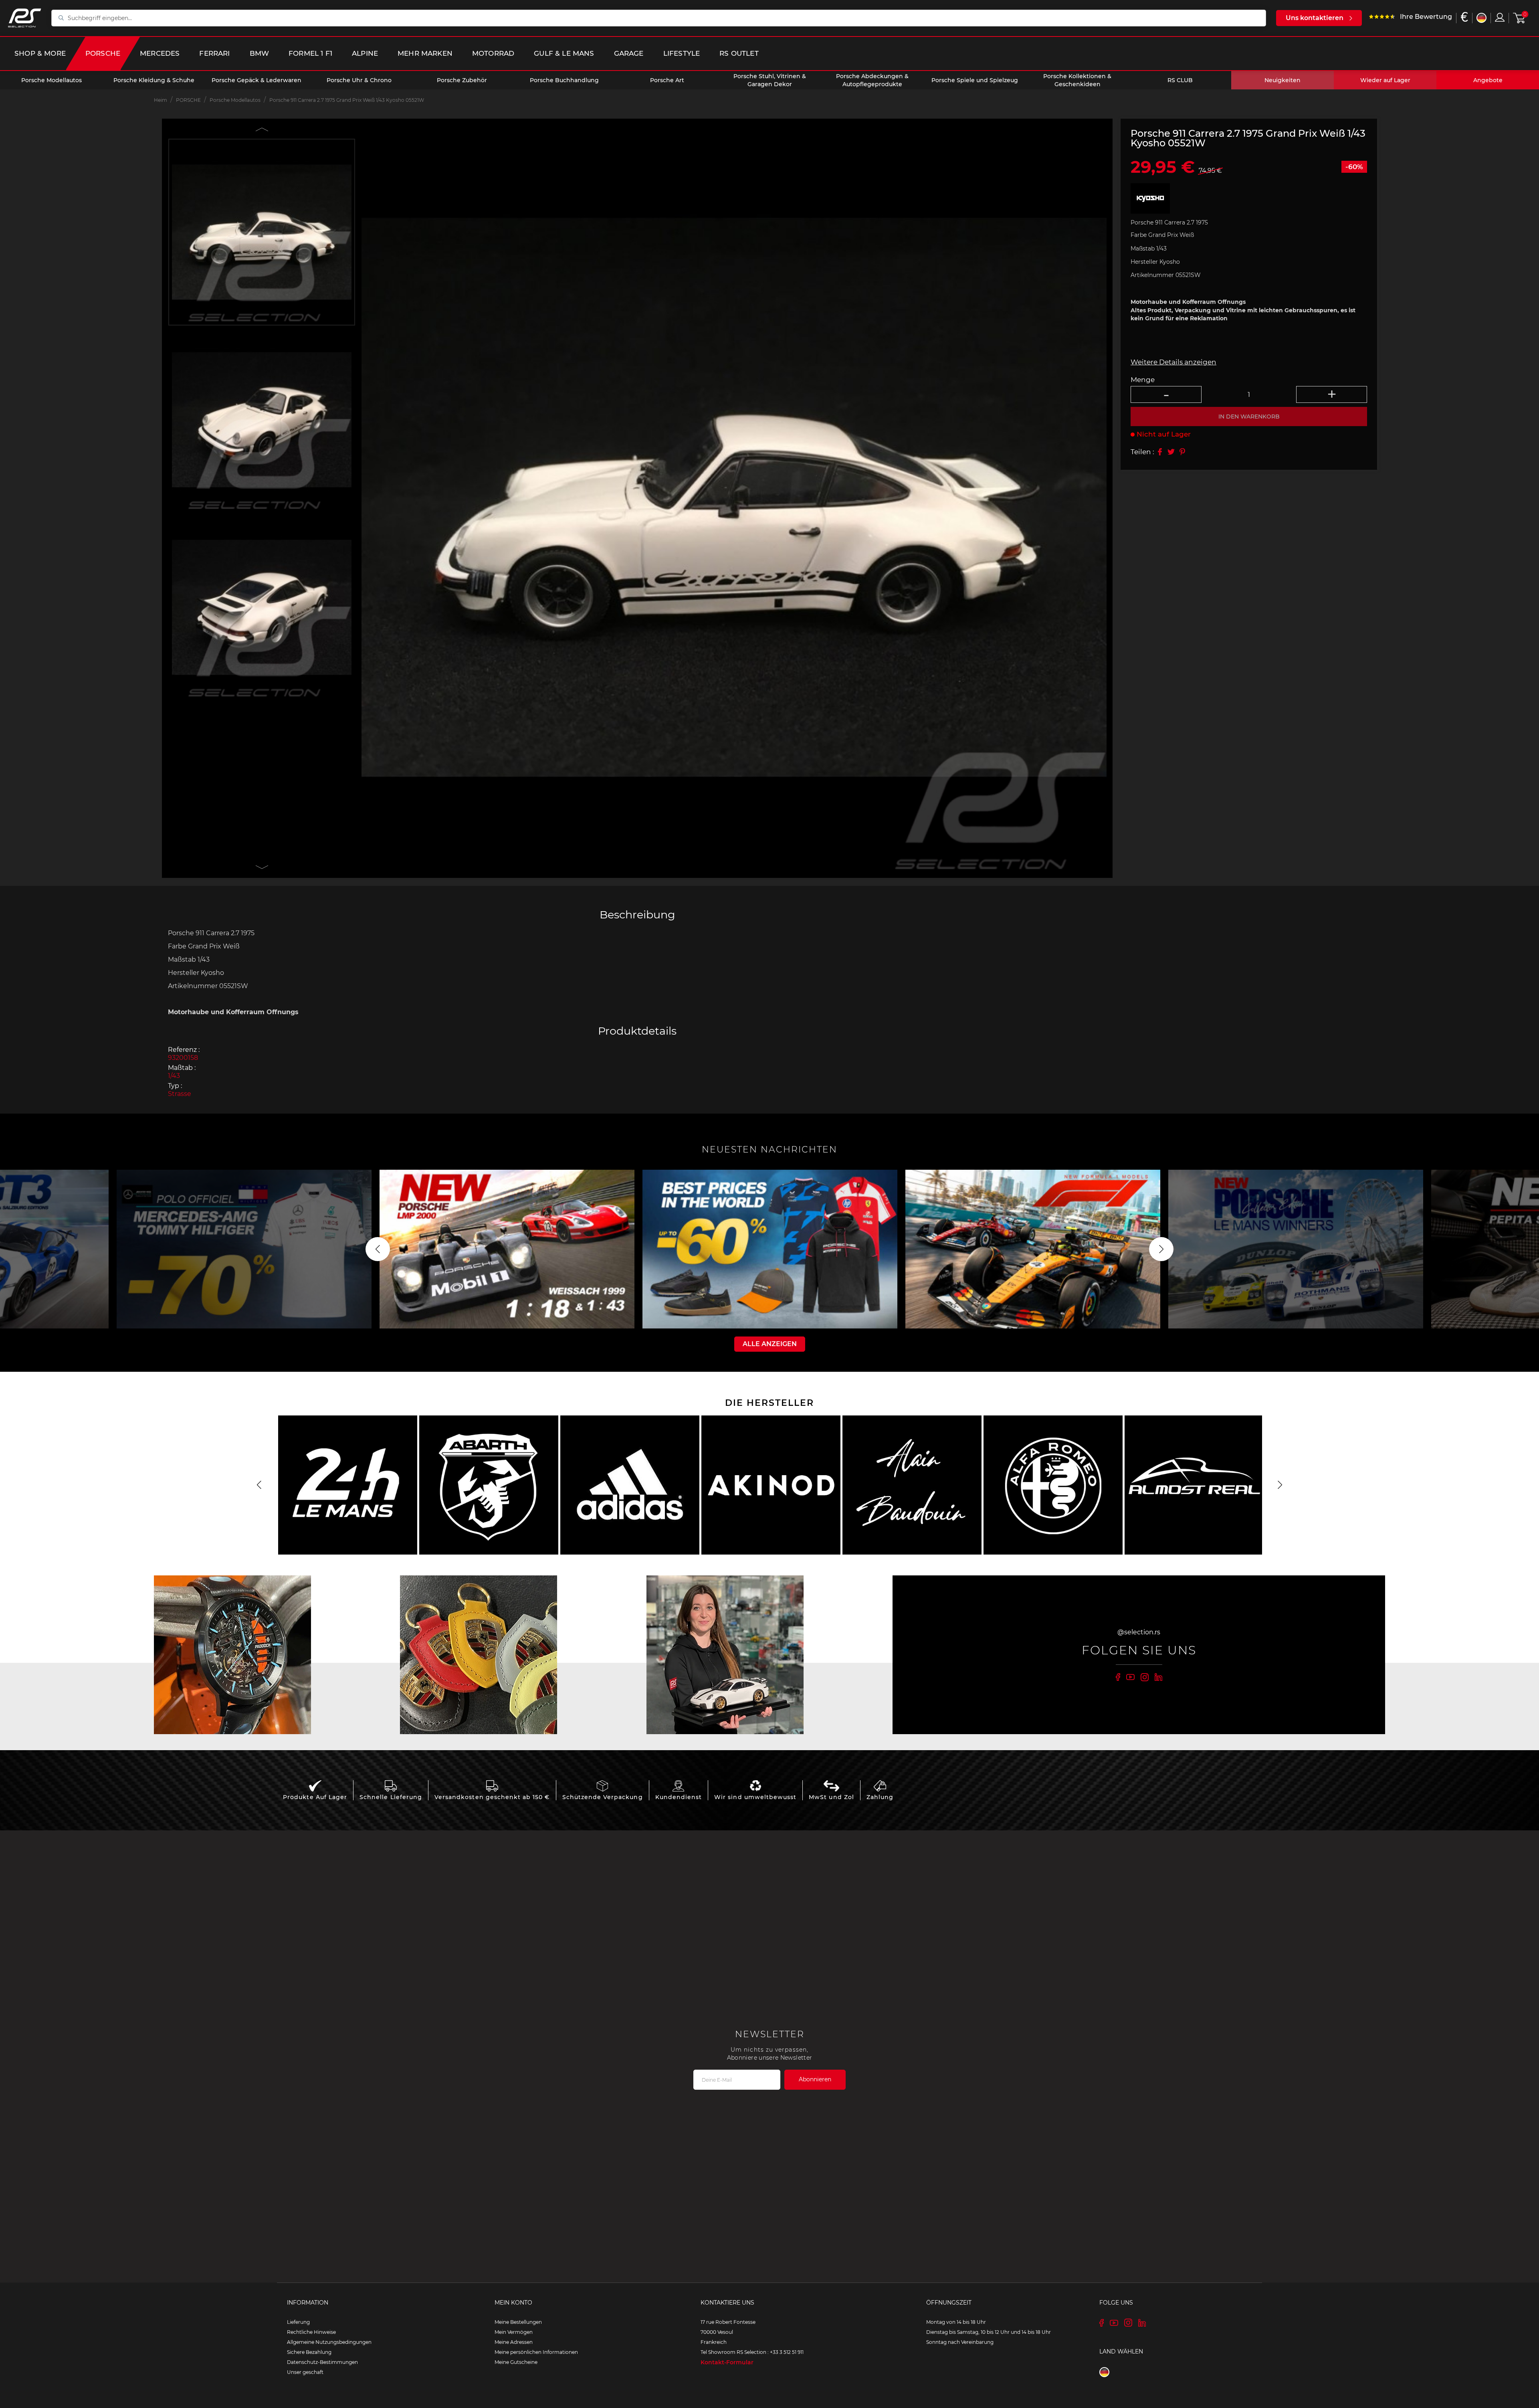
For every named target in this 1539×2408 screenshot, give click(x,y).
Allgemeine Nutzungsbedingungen (329, 2342)
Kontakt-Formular (727, 2362)
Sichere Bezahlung (309, 2352)
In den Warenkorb (1249, 416)
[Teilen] (1160, 452)
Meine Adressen (514, 2342)
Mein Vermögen (514, 2332)
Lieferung (298, 2322)
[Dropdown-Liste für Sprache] (1481, 18)
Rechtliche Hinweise (311, 2332)
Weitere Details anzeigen (1173, 362)
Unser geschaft (305, 2372)
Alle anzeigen (770, 1344)
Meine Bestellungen (518, 2322)
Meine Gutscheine (516, 2362)
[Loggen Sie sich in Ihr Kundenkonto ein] (1500, 17)
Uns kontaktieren (1315, 18)
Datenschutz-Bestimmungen (322, 2362)
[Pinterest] (1182, 452)
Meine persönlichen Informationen (536, 2352)
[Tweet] (1171, 452)
